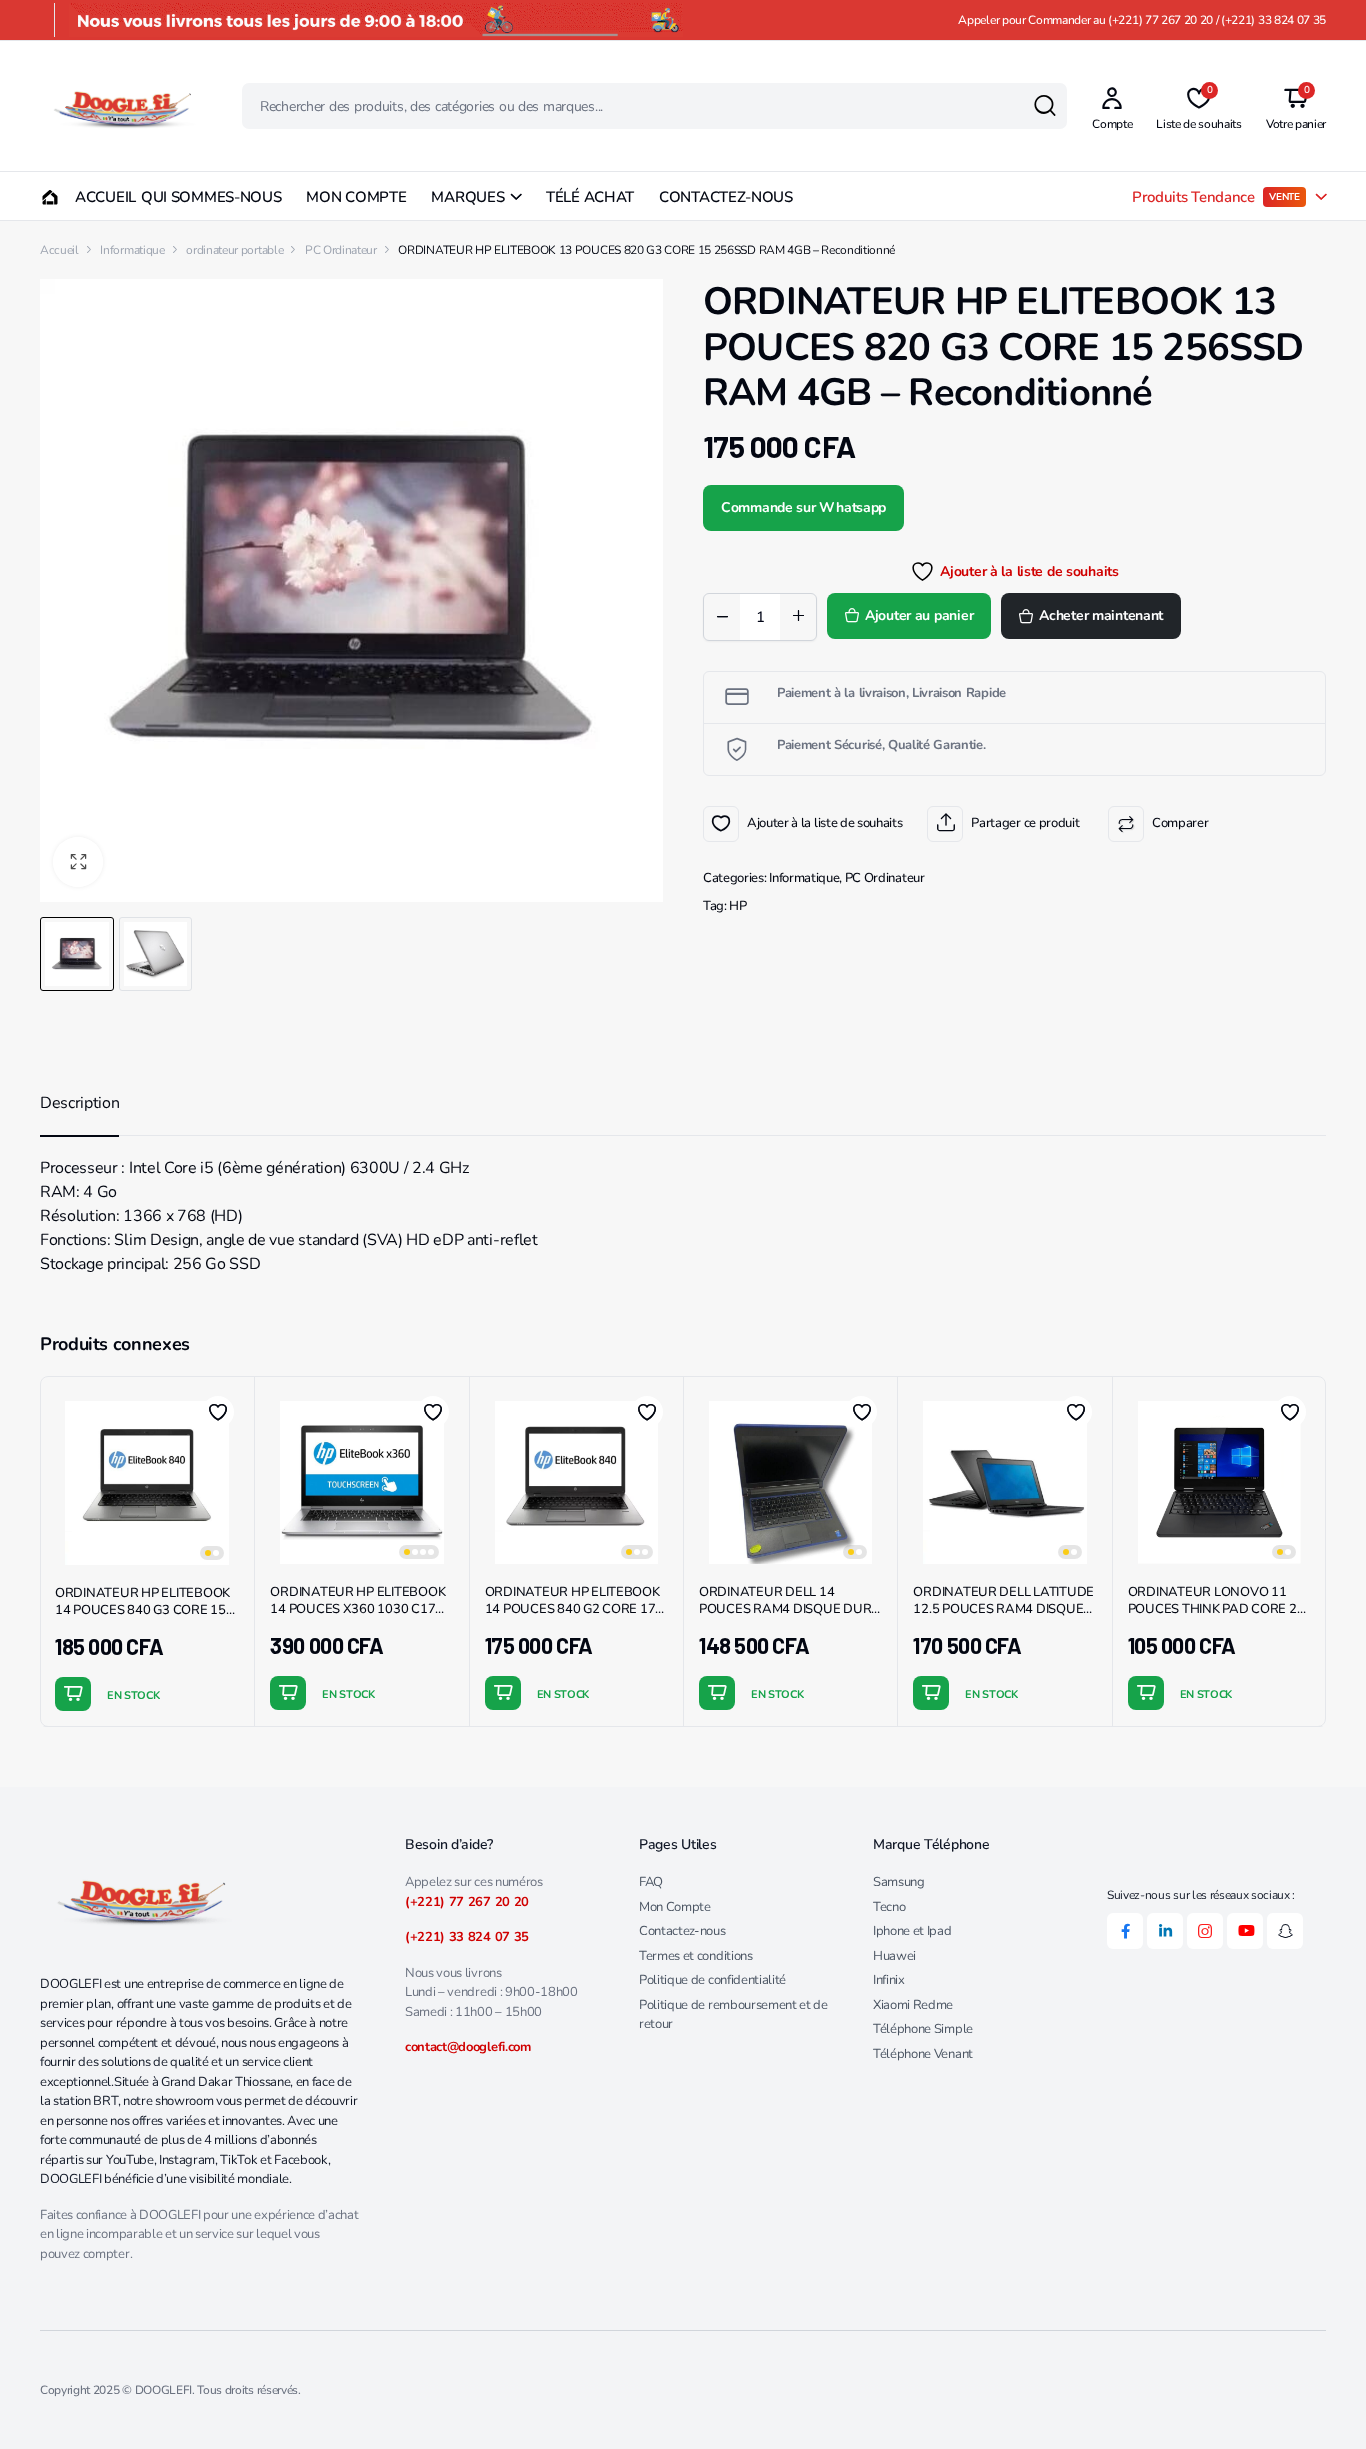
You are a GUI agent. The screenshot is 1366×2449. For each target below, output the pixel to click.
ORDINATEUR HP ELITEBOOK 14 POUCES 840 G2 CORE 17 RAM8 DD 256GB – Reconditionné (572, 1617)
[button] (78, 862)
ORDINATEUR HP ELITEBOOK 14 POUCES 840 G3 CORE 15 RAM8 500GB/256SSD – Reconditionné (142, 1618)
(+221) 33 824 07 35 (467, 1937)
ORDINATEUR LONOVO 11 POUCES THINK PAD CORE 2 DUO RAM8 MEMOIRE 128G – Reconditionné (1215, 1617)
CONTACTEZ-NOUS (726, 197)
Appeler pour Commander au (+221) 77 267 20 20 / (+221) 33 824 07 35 (1142, 20)
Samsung (899, 1882)
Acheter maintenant (1101, 615)
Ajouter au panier (919, 615)
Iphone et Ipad (912, 1931)
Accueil (59, 250)
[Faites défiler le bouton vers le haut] (1321, 2404)
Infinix (889, 1980)
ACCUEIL (95, 197)
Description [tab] (79, 1103)
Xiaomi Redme (913, 2005)
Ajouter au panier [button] (73, 1694)
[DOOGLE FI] (121, 106)
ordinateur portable (234, 250)
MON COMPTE (356, 197)
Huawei (894, 1956)
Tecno (889, 1907)
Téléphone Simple (923, 2029)
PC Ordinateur (341, 250)
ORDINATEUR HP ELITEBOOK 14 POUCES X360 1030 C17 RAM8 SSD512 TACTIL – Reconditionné (357, 1617)
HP (737, 906)
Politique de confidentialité (712, 1980)
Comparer (1180, 823)
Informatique (132, 250)
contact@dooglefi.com (468, 2047)
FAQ (651, 1882)
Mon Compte (675, 1907)
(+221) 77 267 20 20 (467, 1902)
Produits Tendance (1216, 197)
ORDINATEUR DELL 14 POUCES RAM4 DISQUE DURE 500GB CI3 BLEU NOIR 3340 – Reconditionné (789, 1617)
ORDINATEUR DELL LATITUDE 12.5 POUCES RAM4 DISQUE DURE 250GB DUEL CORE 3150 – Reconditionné (1003, 1617)
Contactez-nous (682, 1931)
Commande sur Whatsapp (803, 507)
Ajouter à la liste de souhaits (721, 824)
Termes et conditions (696, 1956)
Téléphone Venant (923, 2054)
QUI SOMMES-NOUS (211, 197)
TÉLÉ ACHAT (590, 197)
